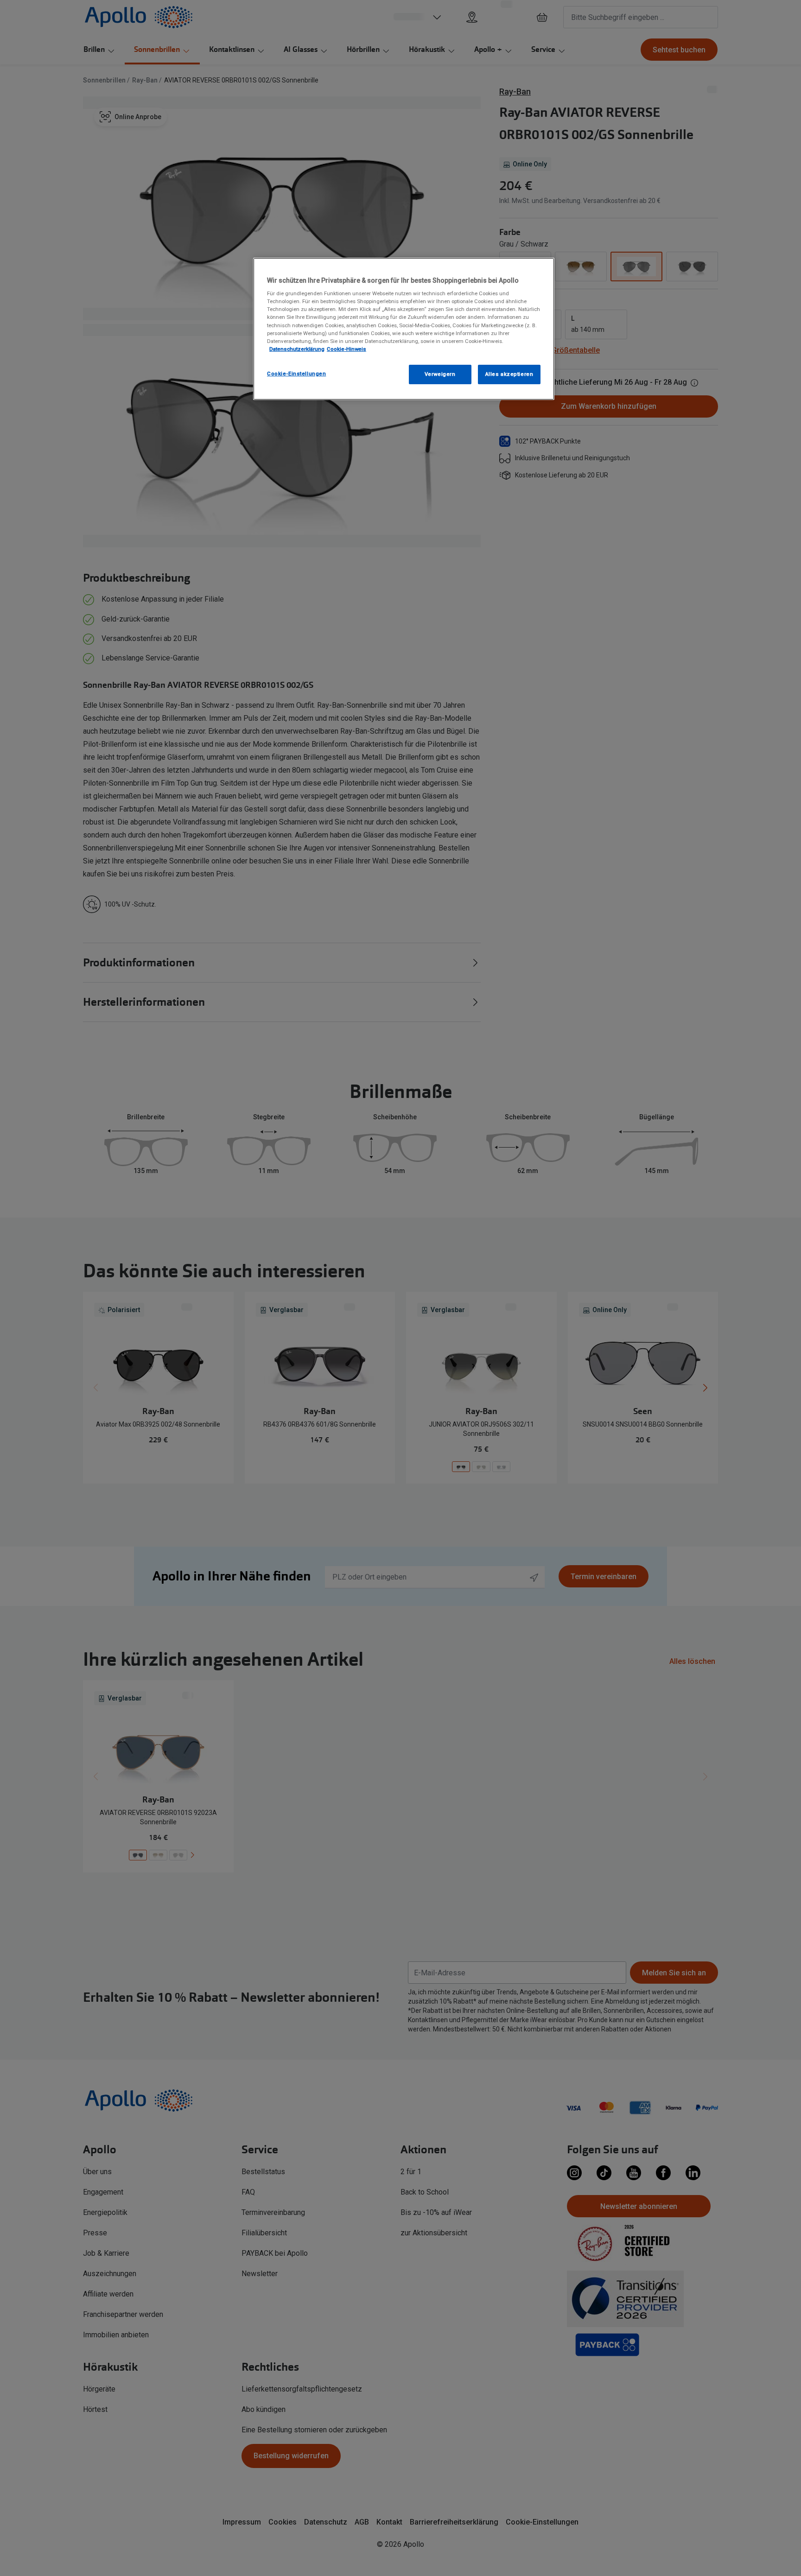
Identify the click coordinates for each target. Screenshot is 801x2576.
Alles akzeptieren (509, 374)
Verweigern (440, 374)
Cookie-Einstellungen (296, 374)
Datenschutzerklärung (297, 349)
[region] (404, 329)
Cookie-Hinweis (346, 349)
